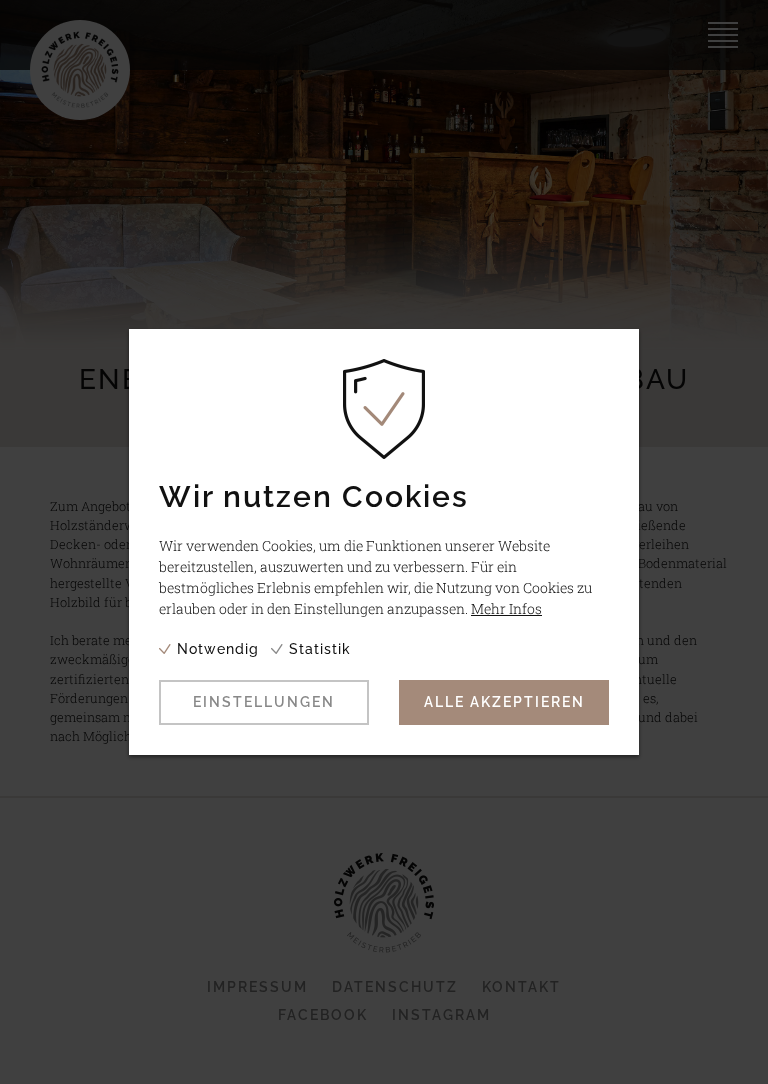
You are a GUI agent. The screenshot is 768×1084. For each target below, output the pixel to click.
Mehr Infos (506, 608)
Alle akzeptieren (504, 702)
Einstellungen (264, 702)
